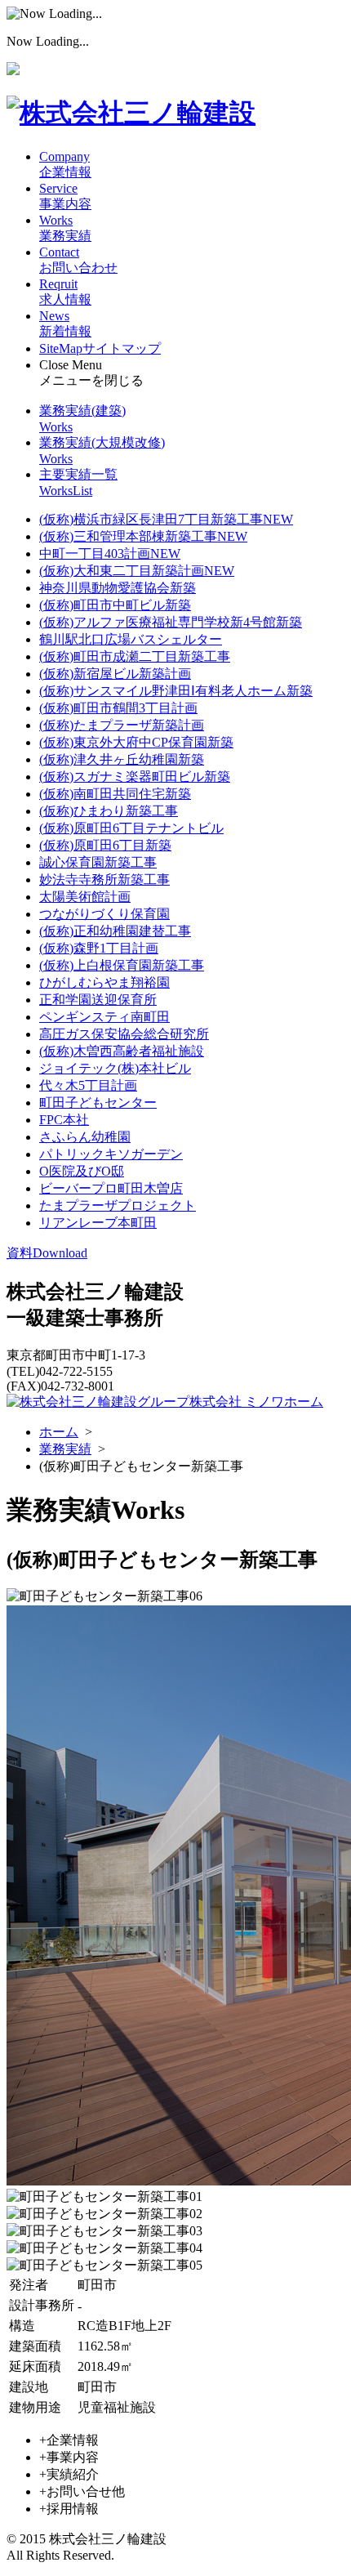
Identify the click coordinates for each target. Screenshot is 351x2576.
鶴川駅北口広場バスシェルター (131, 639)
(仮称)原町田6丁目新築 (105, 845)
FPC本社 (64, 1120)
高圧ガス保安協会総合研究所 (124, 1034)
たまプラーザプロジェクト (118, 1205)
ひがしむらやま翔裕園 (104, 982)
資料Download (47, 1253)
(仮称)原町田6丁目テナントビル (131, 828)
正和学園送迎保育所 (98, 1000)
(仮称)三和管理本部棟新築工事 (143, 536)
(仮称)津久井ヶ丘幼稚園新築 (122, 759)
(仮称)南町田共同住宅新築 (115, 794)
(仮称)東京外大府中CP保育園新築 (136, 742)
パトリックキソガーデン (111, 1154)
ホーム (59, 1432)
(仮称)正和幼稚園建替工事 (115, 931)
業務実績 (65, 1449)
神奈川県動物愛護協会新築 (118, 588)
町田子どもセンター (98, 1103)
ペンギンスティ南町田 (104, 1017)
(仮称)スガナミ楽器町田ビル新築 (135, 777)
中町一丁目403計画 (110, 554)
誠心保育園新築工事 (98, 862)
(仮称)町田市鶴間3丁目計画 (118, 708)
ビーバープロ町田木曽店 (111, 1188)
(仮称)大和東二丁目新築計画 (137, 571)
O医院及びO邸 (82, 1171)
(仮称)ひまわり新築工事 (109, 811)
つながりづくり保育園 (104, 914)
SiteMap (100, 348)
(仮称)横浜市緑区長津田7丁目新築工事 (166, 519)
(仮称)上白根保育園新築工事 (122, 965)
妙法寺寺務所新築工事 (104, 880)
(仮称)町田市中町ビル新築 (115, 605)
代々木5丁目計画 (88, 1085)
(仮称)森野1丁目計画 (99, 948)
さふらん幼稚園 (85, 1137)
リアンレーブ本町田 (98, 1223)
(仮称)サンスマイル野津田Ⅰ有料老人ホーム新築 (176, 691)
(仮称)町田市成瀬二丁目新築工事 (135, 656)
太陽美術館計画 (85, 897)
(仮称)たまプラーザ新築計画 (122, 725)
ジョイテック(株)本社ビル (115, 1068)
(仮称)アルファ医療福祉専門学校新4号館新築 (171, 622)
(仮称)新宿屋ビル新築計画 (115, 674)
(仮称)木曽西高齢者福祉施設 (122, 1051)
